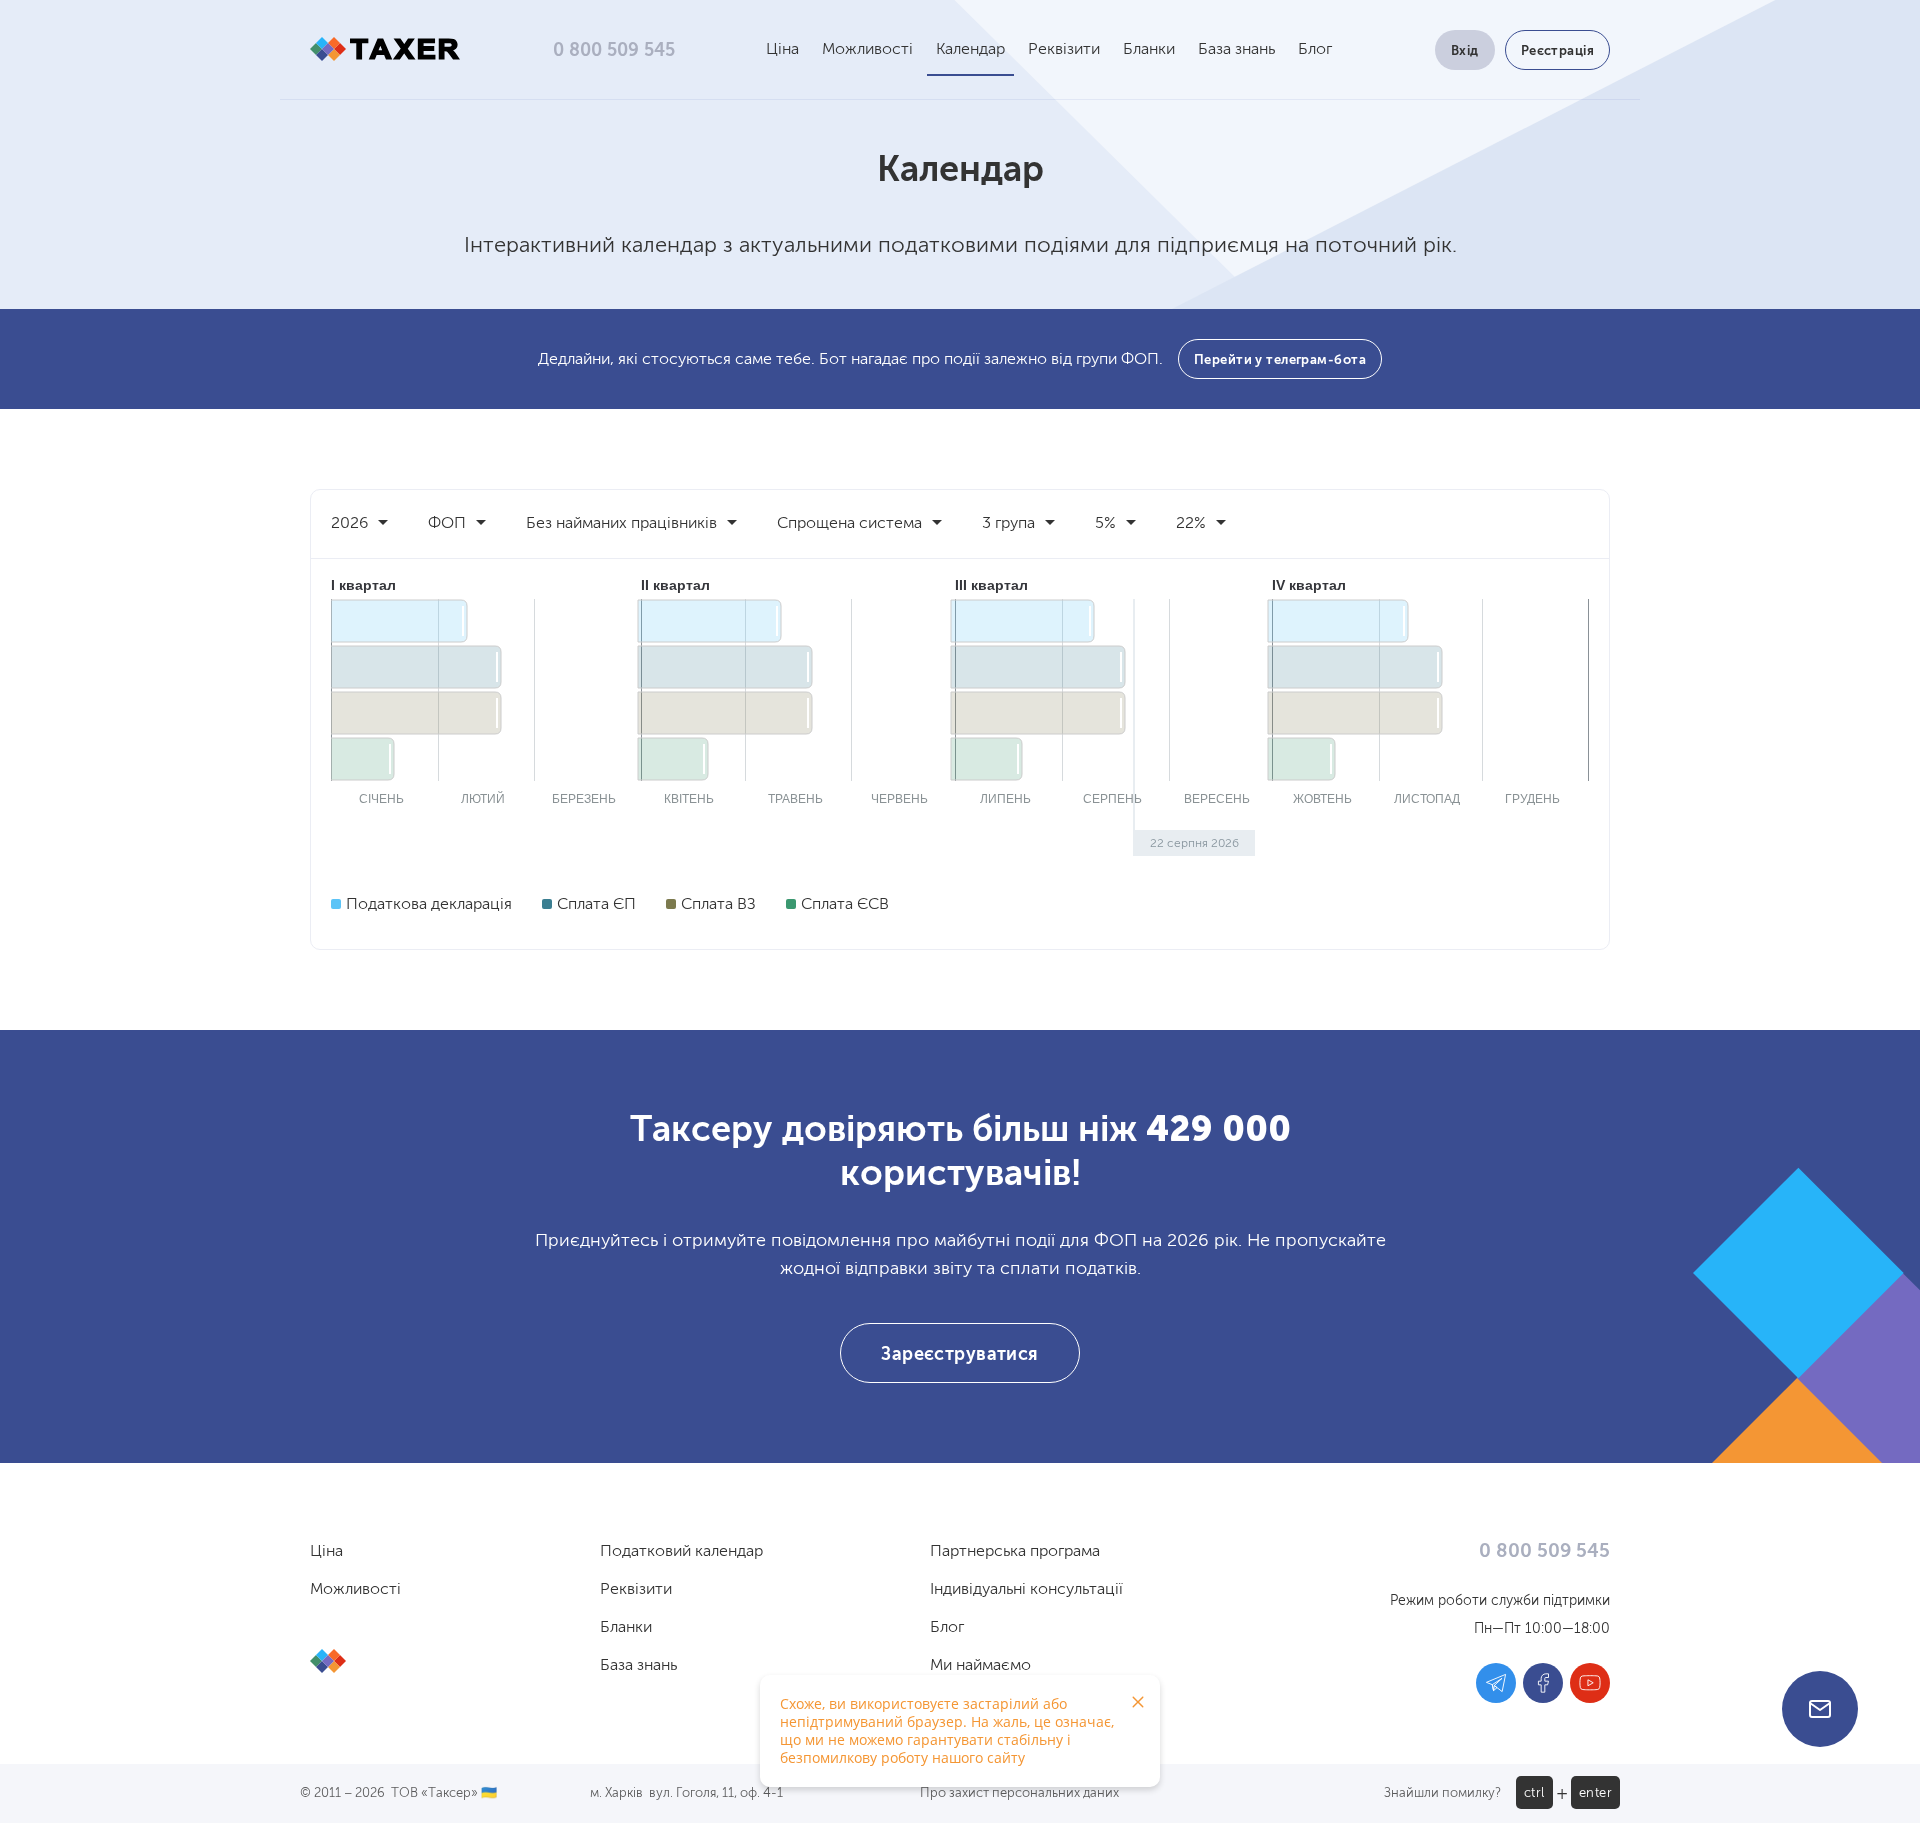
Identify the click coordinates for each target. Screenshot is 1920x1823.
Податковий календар (681, 1552)
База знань (1236, 50)
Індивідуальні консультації (1026, 1590)
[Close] (1138, 1702)
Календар (970, 50)
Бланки (1149, 50)
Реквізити (1064, 50)
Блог (1315, 50)
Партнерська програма (1015, 1552)
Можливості (867, 50)
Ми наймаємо (980, 1666)
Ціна (782, 50)
